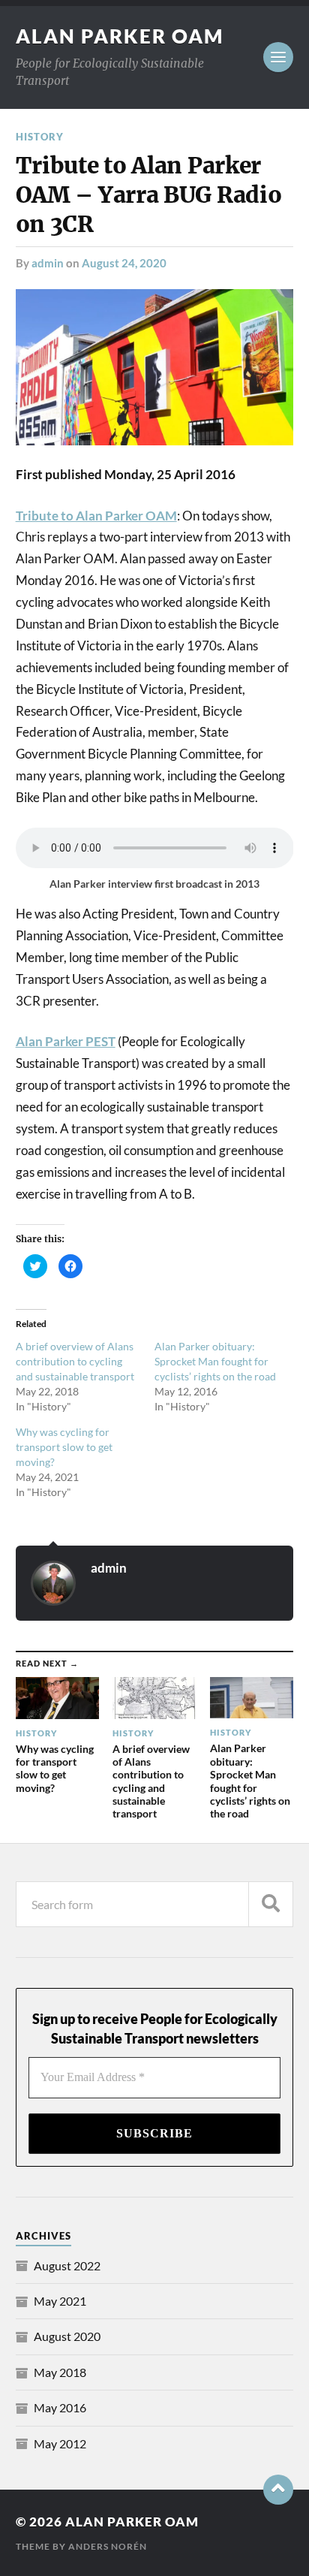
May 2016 (60, 2407)
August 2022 (67, 2265)
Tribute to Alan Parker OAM (96, 516)
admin (48, 263)
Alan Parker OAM (120, 36)
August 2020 (67, 2336)
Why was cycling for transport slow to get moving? (64, 1447)
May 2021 (60, 2301)
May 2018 (60, 2372)
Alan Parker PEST (66, 1041)
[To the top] (278, 2490)
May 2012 (60, 2443)
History (40, 137)
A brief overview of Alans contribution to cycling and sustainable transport (75, 1361)
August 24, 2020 (124, 263)
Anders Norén (108, 2546)
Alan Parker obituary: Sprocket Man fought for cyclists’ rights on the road (215, 1361)
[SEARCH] (271, 1904)
